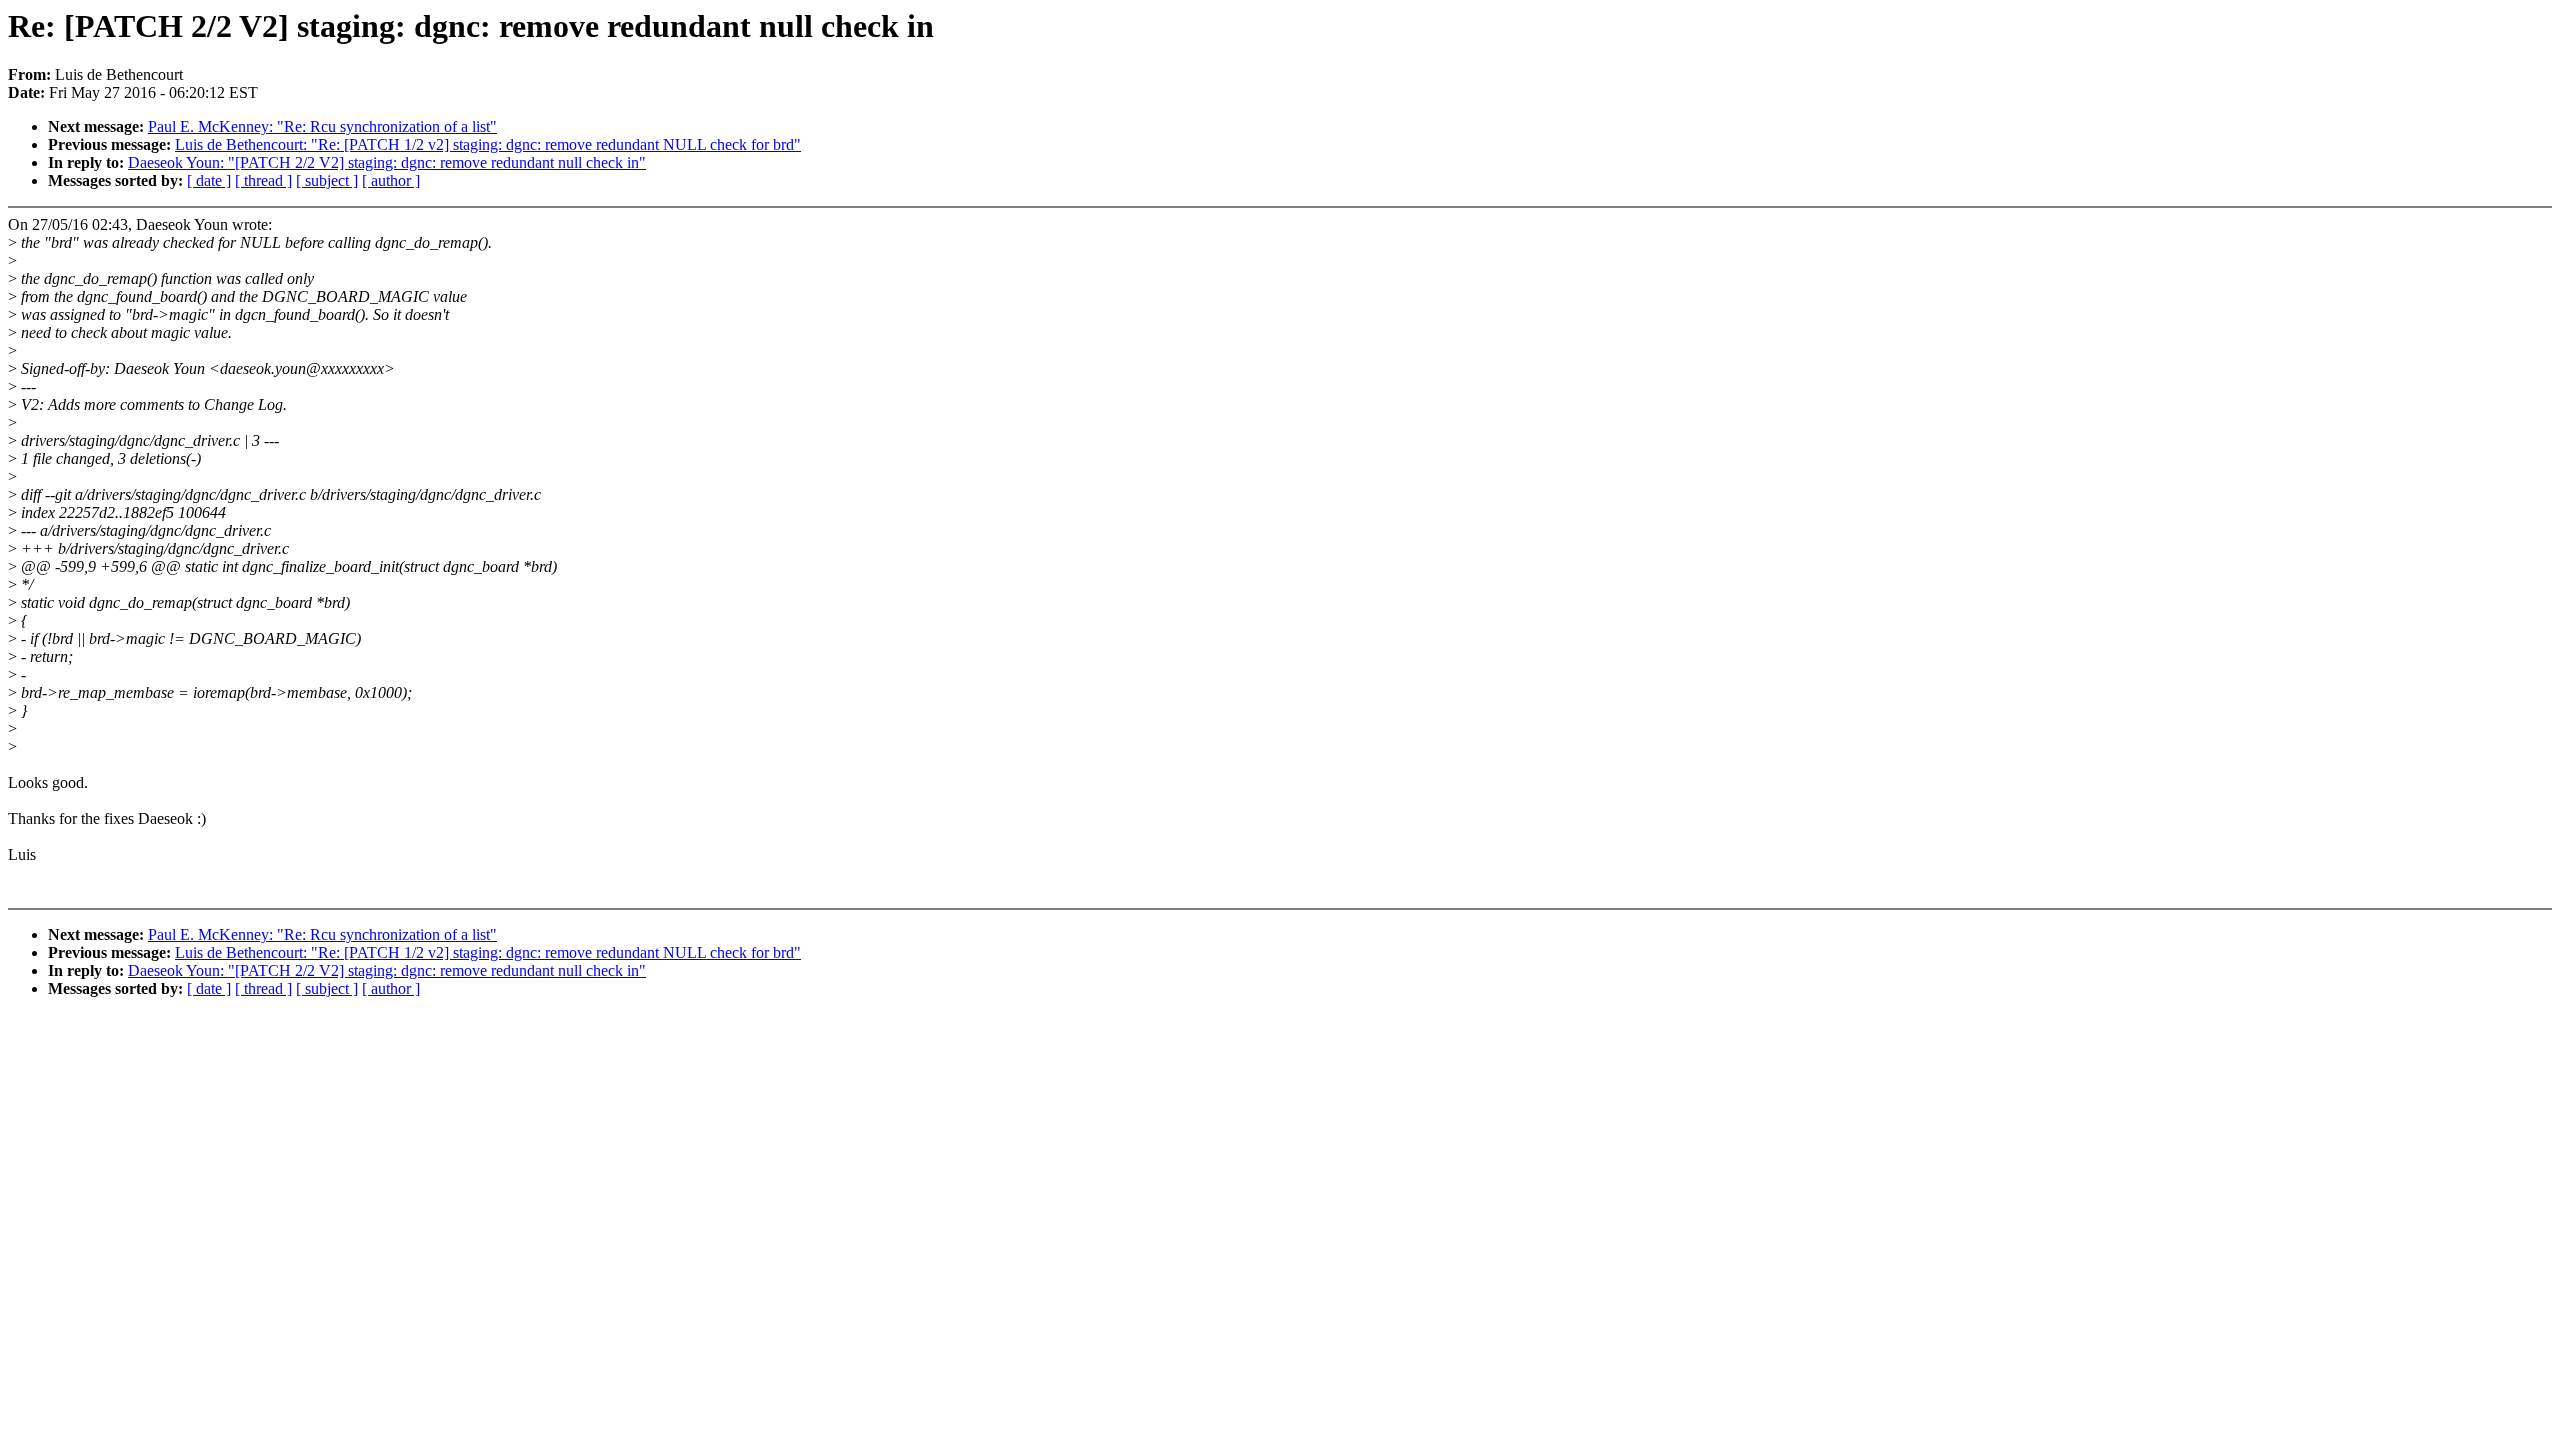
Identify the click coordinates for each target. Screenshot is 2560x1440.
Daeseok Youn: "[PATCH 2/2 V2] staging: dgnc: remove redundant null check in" (387, 162)
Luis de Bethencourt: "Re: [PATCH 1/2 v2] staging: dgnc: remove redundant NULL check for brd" (488, 144)
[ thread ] (263, 180)
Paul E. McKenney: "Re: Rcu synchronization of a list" (322, 126)
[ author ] (391, 180)
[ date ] (209, 180)
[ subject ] (327, 180)
